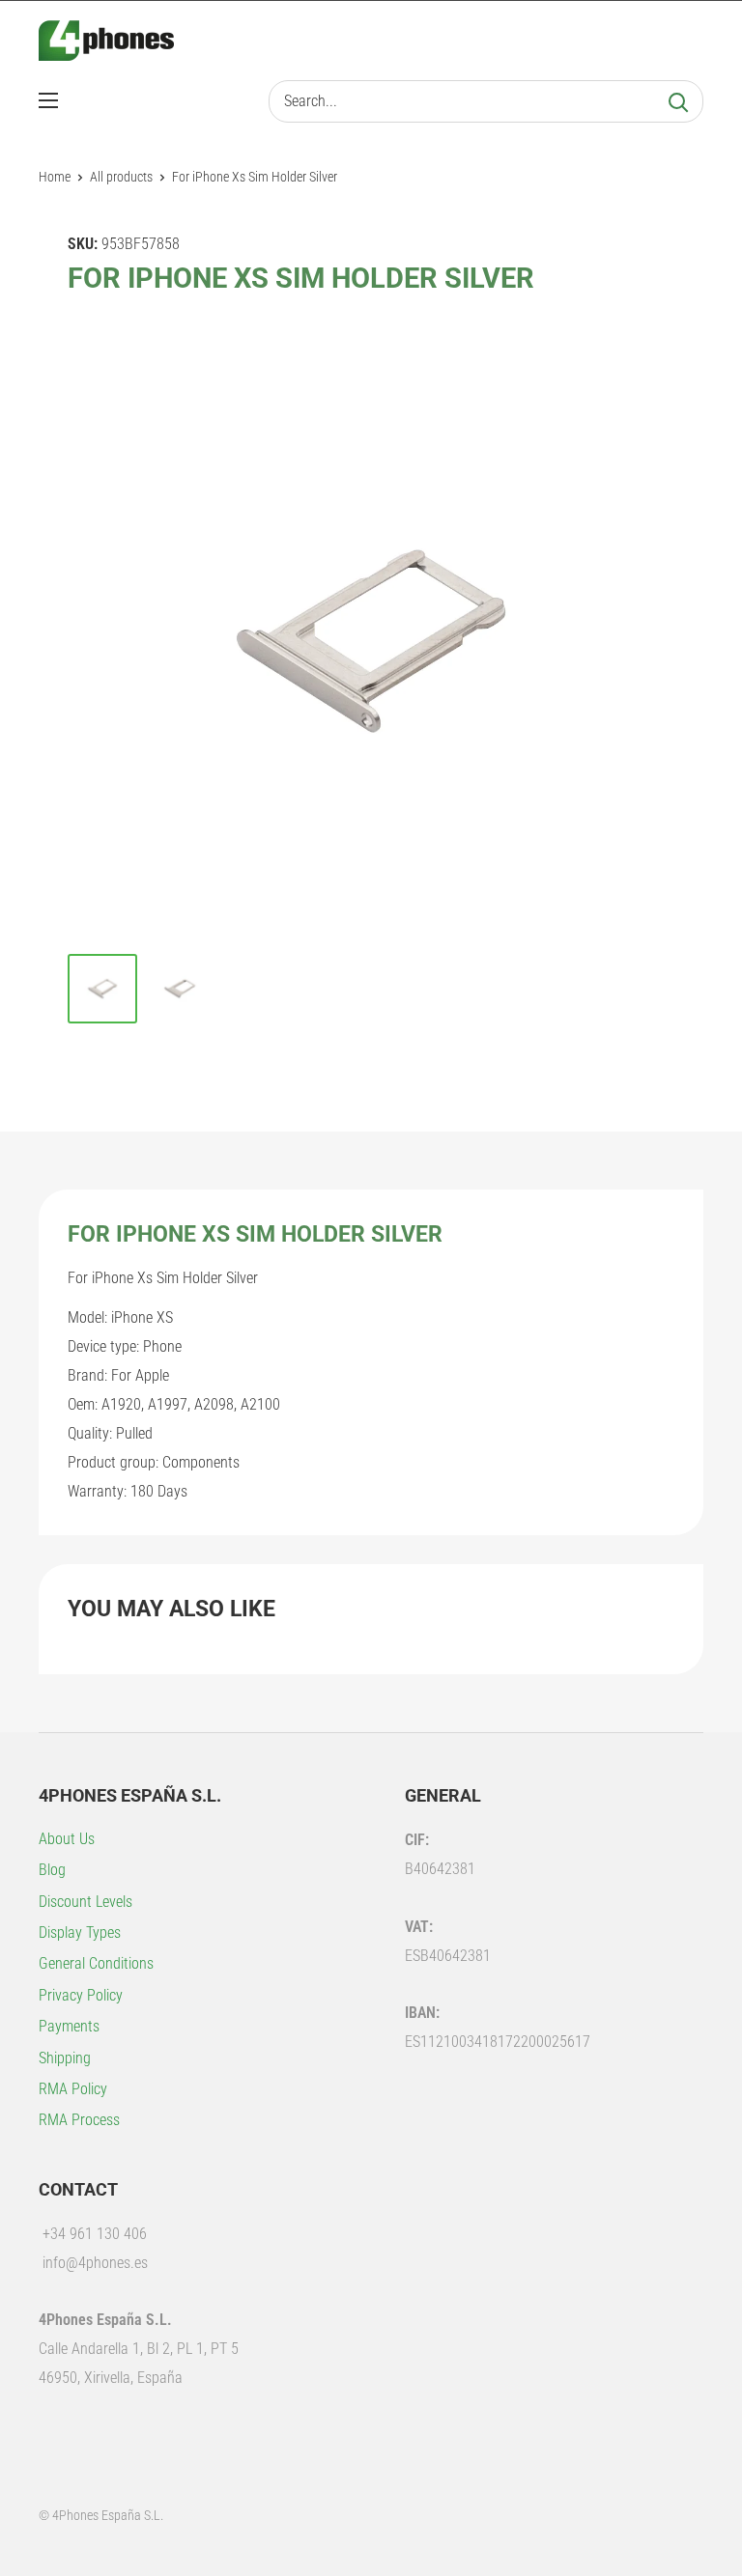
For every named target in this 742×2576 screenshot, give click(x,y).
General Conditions (96, 1963)
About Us (67, 1839)
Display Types (80, 1932)
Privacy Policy (81, 1995)
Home (55, 177)
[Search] (678, 101)
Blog (52, 1870)
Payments (69, 2026)
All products (121, 177)
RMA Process (79, 2120)
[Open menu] (48, 100)
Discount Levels (86, 1902)
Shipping (65, 2058)
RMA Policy (73, 2089)
